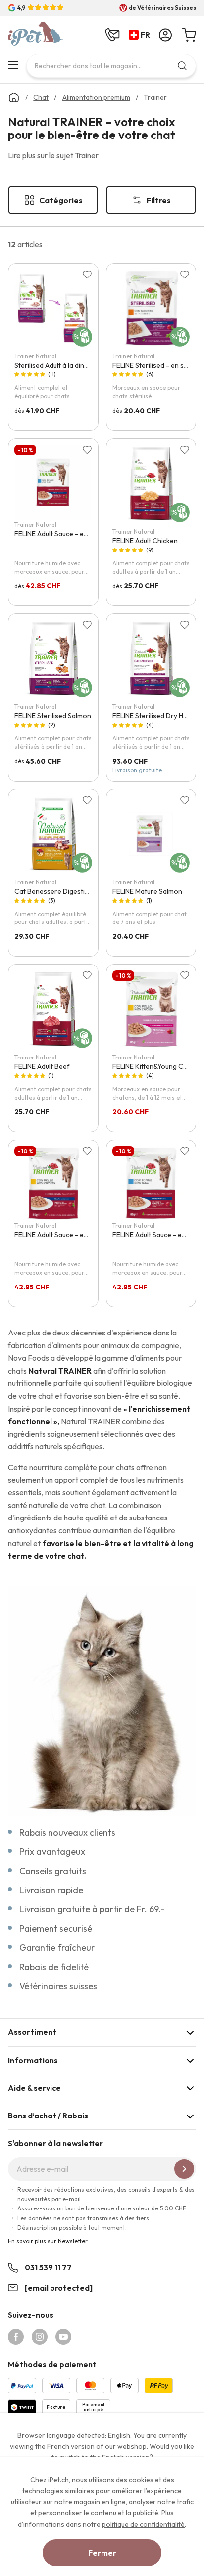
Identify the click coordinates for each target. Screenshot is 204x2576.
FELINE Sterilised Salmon (53, 716)
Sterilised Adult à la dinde (53, 365)
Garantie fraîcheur (57, 1948)
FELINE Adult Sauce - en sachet (62, 534)
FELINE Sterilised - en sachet (157, 365)
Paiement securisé (56, 1928)
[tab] (102, 2032)
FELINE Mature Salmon (147, 891)
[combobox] (111, 66)
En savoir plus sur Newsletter (48, 2241)
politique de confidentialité (143, 2524)
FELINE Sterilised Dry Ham (153, 716)
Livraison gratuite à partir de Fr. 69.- (92, 1909)
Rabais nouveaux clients (67, 1832)
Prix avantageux (52, 1852)
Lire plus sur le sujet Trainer (53, 155)
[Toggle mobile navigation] (13, 65)
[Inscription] (184, 2169)
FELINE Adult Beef (42, 1066)
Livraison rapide (51, 1890)
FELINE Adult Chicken (145, 541)
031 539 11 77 (48, 2267)
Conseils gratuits (53, 1871)
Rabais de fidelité (54, 1967)
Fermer (102, 2553)
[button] (141, 35)
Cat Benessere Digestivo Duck (62, 891)
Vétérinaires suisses (58, 1986)
